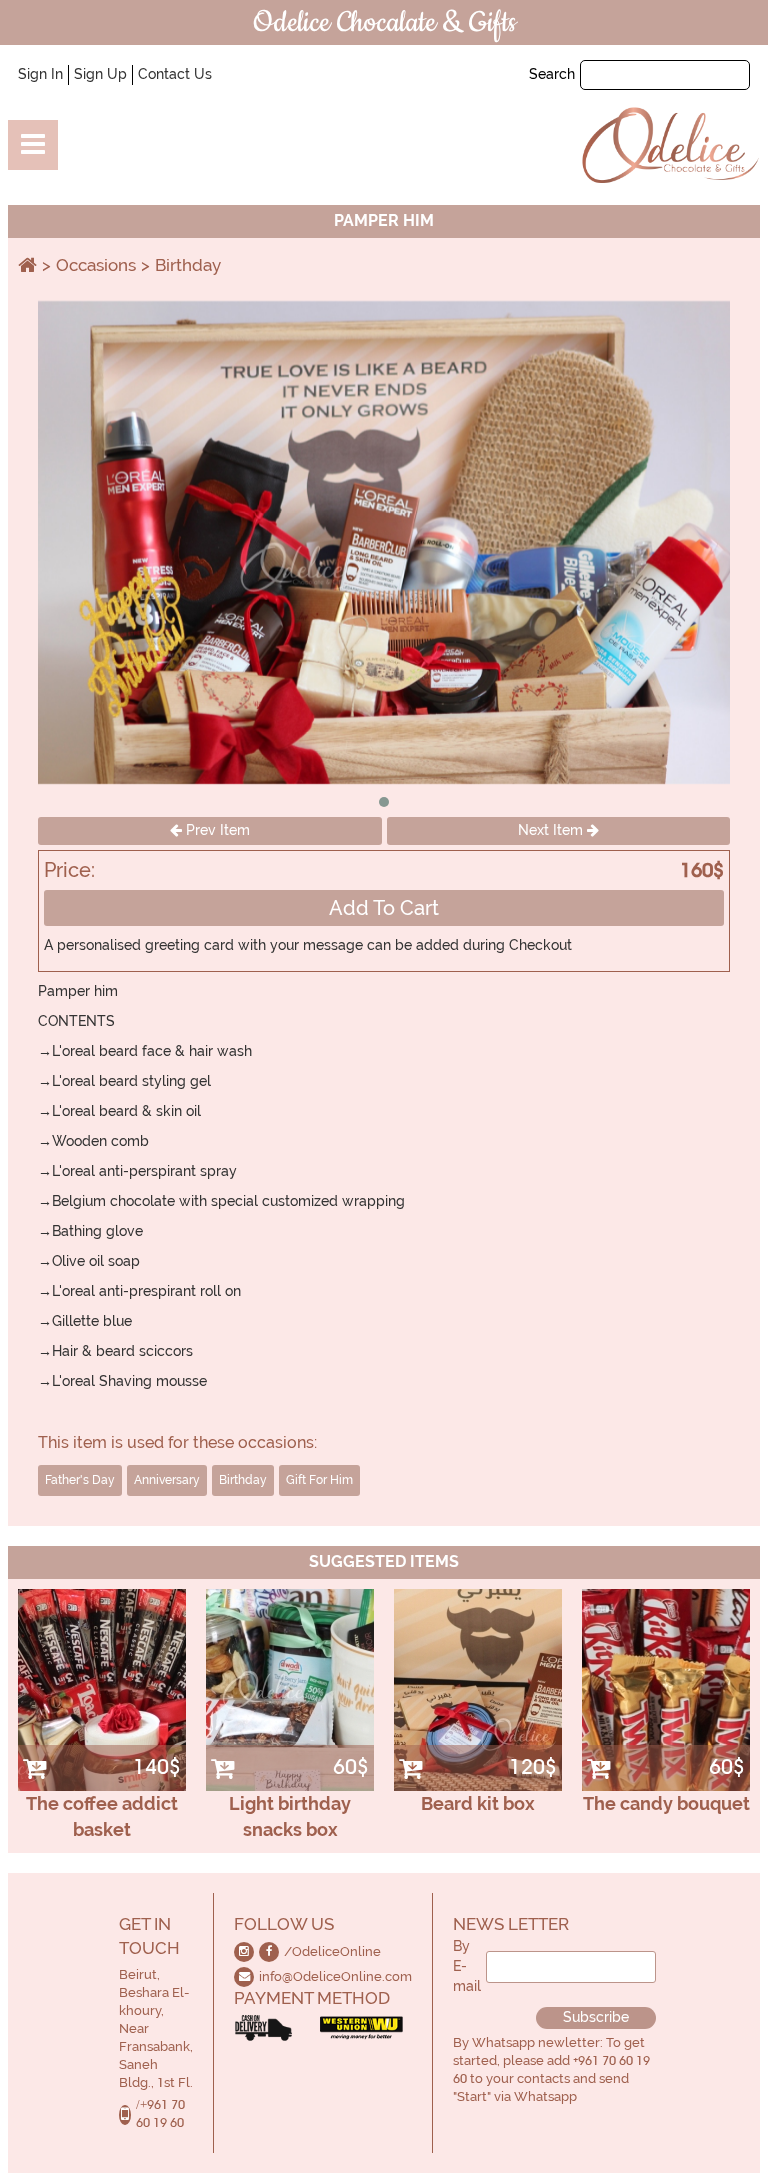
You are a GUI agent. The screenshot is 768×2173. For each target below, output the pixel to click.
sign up (100, 74)
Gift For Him (319, 1480)
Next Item (552, 830)
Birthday (188, 265)
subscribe (596, 2017)
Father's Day (80, 1480)
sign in (40, 74)
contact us (175, 74)
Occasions (96, 265)
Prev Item (216, 830)
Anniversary (167, 1480)
